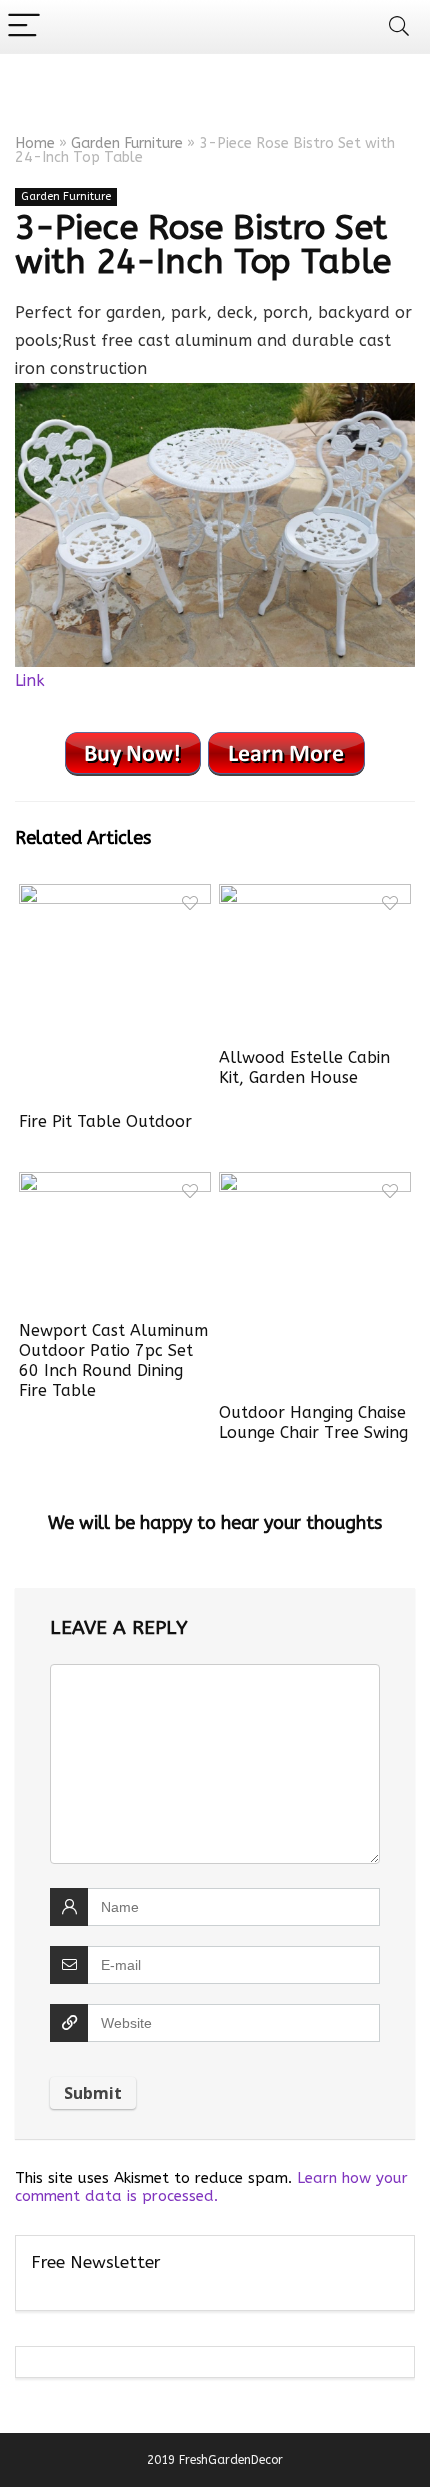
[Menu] (24, 26)
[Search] (399, 26)
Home (35, 143)
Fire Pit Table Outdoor (105, 1121)
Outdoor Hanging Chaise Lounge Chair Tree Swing (313, 1422)
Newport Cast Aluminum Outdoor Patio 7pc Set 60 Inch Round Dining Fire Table (113, 1360)
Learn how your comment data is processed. (211, 2187)
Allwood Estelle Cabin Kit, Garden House (304, 1067)
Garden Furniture (127, 143)
